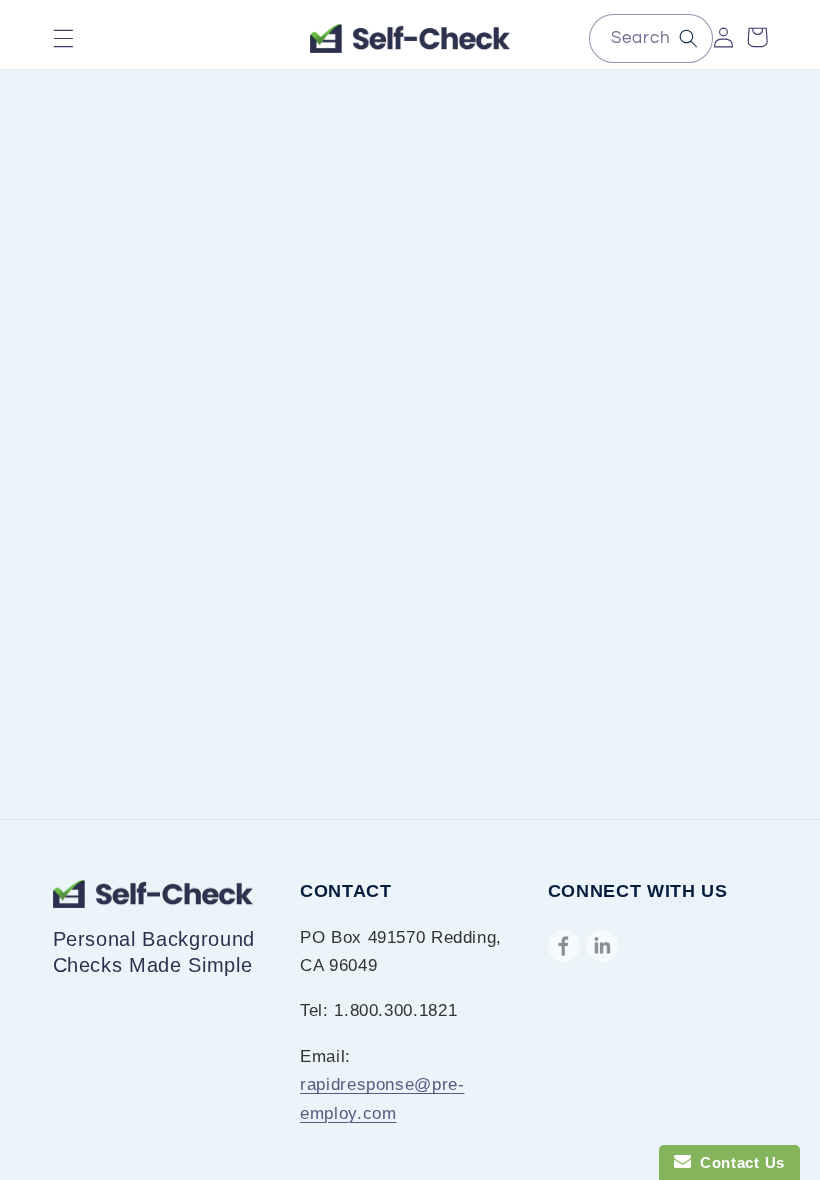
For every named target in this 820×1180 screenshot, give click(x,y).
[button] (63, 39)
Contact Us (738, 1162)
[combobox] (651, 38)
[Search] (689, 38)
